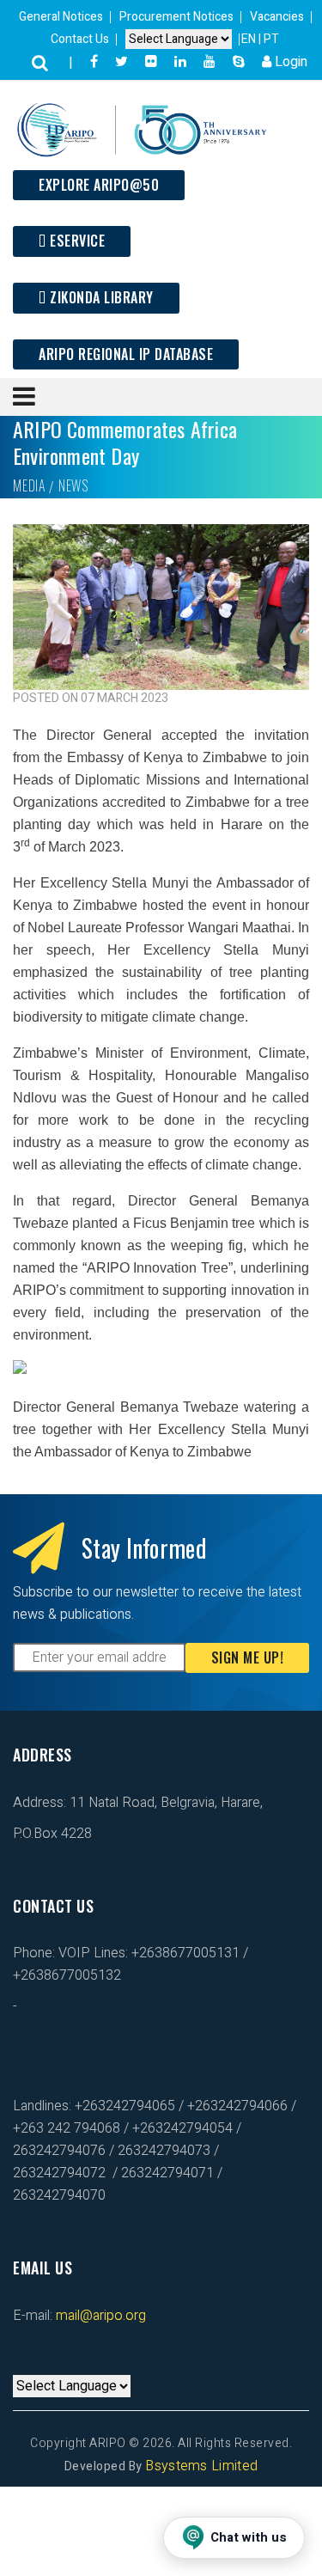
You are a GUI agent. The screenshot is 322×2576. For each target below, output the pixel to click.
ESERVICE (76, 241)
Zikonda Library (100, 297)
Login (289, 62)
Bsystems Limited (201, 2466)
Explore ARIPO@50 (99, 185)
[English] (20, 2364)
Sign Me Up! (248, 1657)
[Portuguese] (37, 2364)
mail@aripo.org (99, 2316)
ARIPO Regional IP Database (126, 354)
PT (271, 39)
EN (250, 39)
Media (29, 485)
